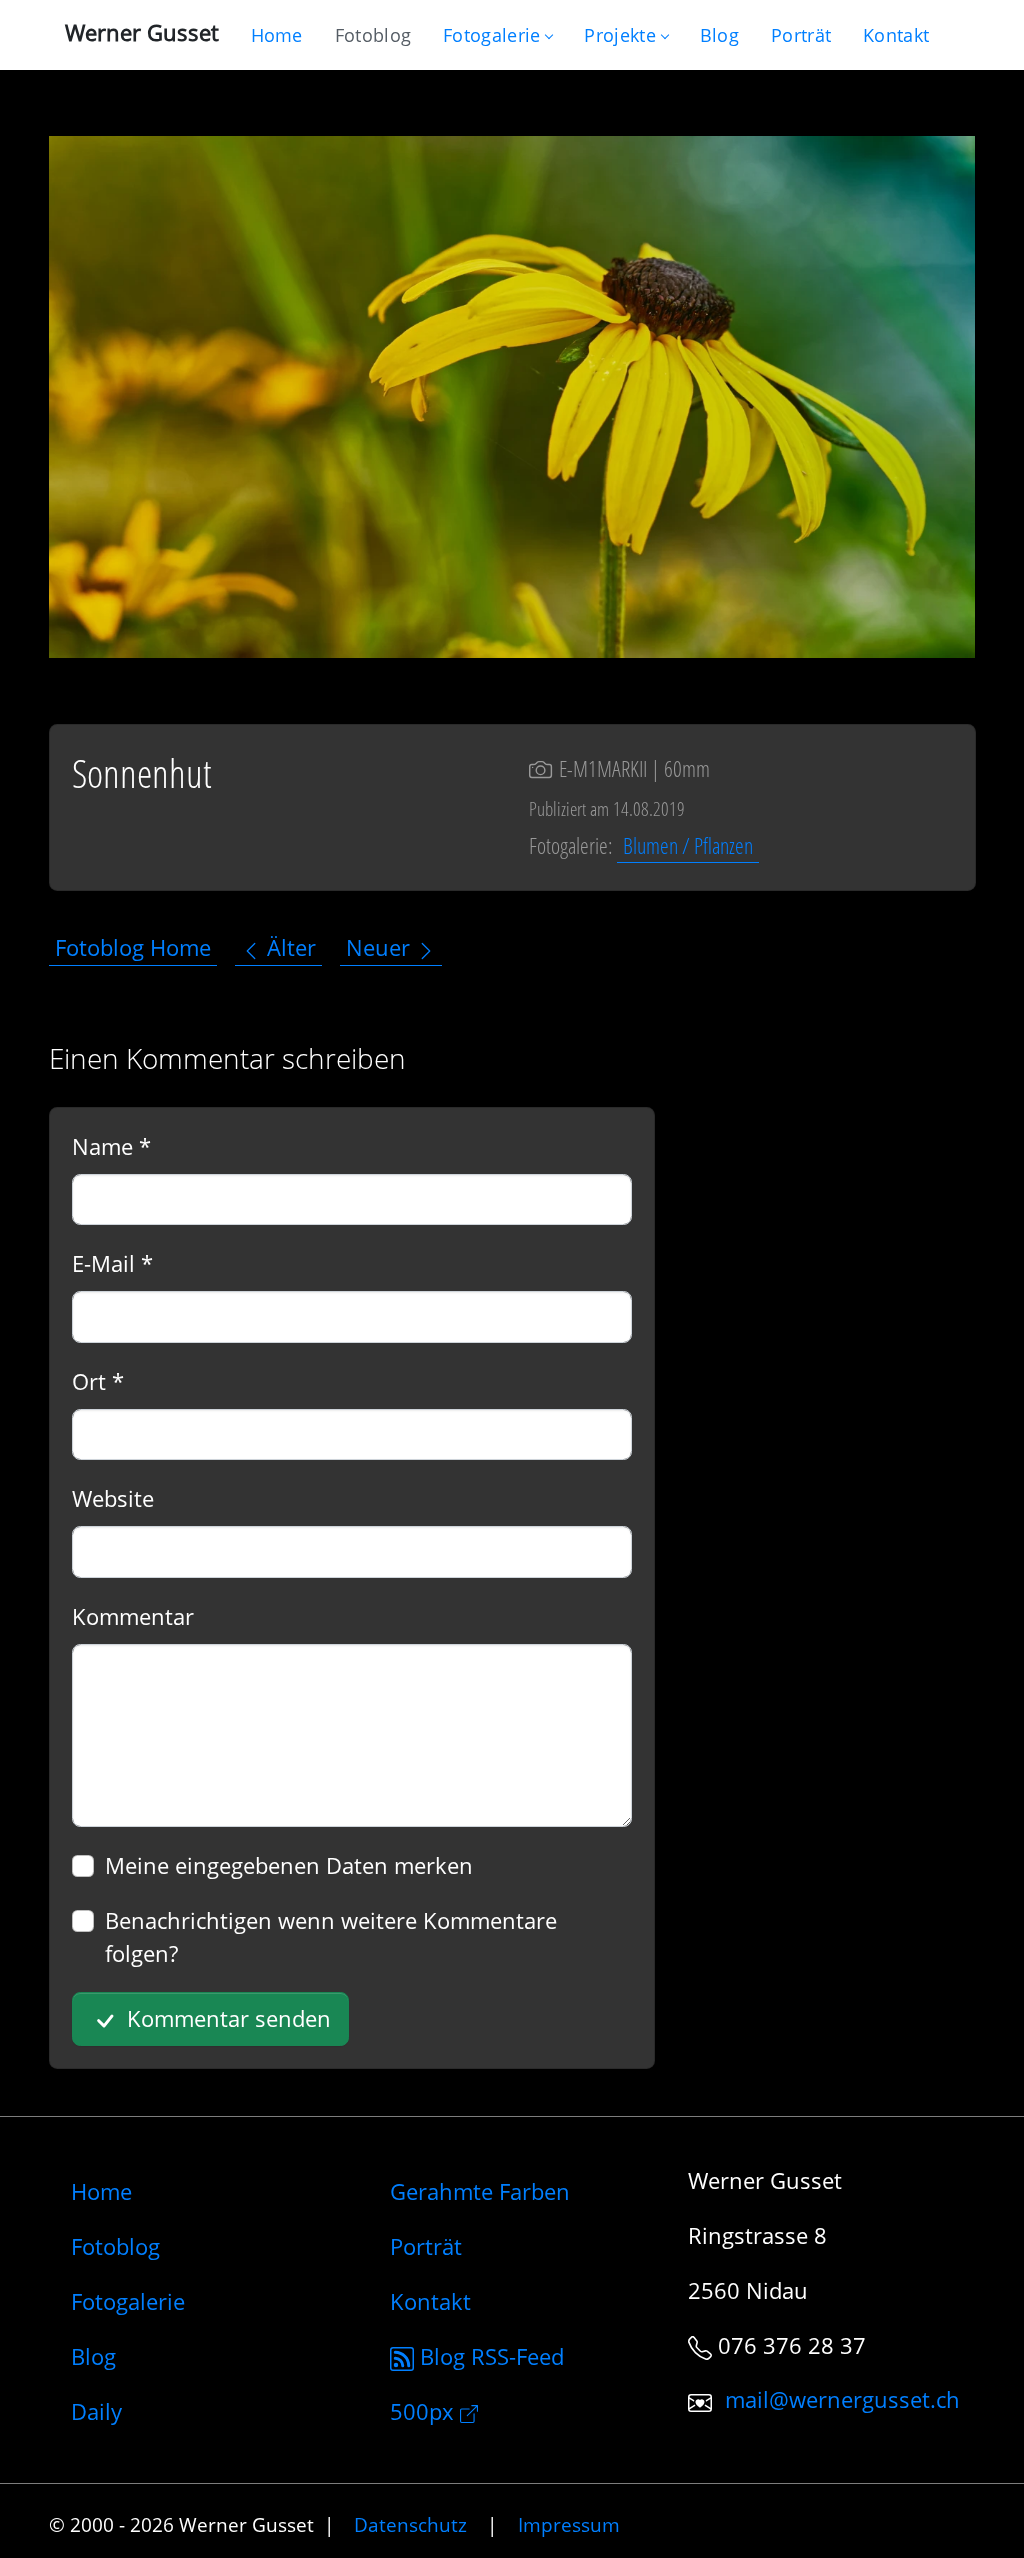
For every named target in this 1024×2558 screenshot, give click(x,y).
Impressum (569, 2524)
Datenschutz (410, 2524)
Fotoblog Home (133, 948)
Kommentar (133, 1616)
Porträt (426, 2246)
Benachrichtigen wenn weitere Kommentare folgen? (331, 1936)
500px (425, 2411)
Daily (96, 2411)
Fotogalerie (491, 35)
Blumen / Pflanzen (688, 845)
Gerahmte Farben (480, 2191)
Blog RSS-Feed (489, 2356)
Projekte (619, 35)
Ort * (98, 1381)
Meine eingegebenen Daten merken (289, 1865)
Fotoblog (115, 2246)
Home (101, 2191)
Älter (288, 948)
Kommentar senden (226, 2018)
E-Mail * (112, 1263)
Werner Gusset (142, 32)
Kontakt (430, 2301)
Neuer (381, 948)
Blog (93, 2356)
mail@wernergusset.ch (842, 2400)
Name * (111, 1146)
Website (113, 1498)
